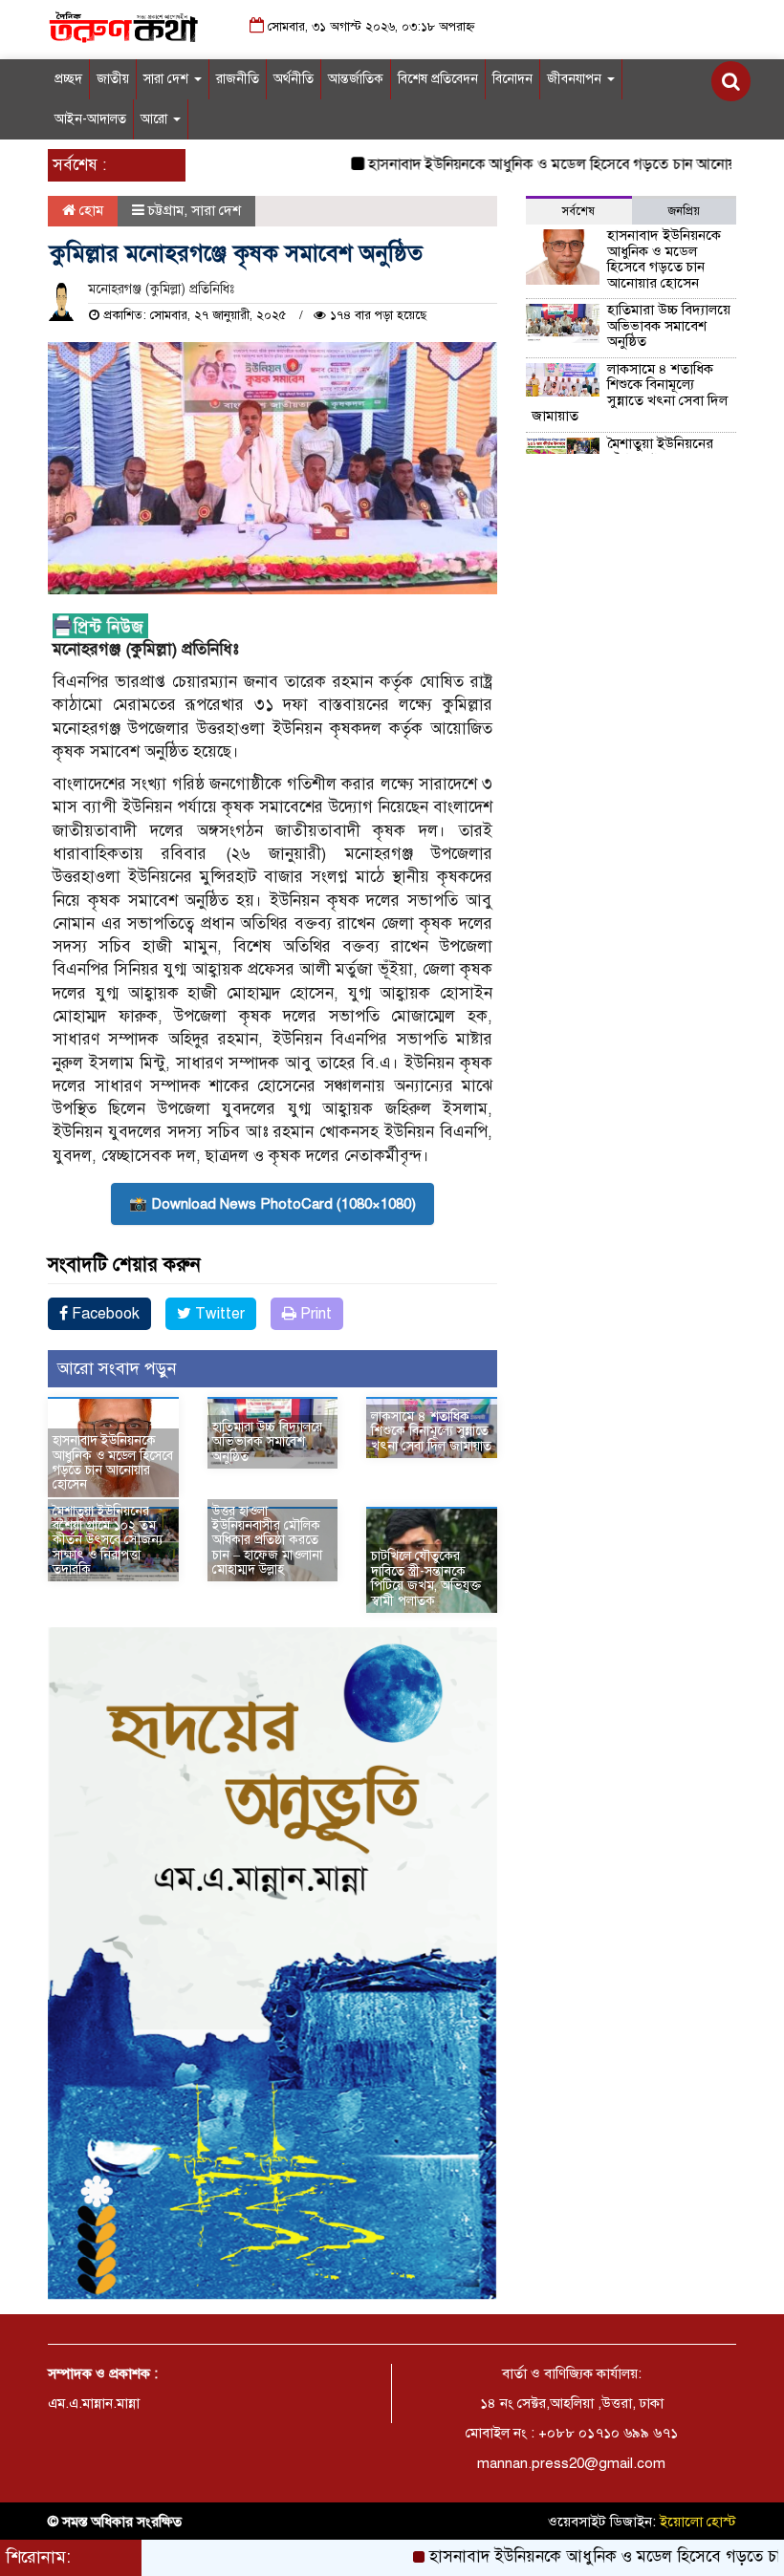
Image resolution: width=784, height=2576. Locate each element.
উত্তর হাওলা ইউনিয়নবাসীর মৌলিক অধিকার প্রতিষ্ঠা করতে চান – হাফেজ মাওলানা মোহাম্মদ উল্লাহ (267, 1541)
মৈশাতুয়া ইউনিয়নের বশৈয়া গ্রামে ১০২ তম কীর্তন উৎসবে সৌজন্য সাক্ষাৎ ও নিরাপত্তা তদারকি (108, 1541)
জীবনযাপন (576, 79)
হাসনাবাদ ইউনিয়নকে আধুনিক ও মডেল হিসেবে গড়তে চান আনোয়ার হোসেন (537, 164)
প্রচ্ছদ (68, 79)
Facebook (104, 1314)
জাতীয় (113, 79)
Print (314, 1314)
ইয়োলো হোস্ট (698, 2522)
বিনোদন (512, 79)
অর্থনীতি (294, 79)
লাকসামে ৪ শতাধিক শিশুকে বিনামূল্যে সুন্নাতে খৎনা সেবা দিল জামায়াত (431, 1431)
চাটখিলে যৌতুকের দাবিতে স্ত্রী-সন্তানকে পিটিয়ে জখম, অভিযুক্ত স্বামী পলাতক (426, 1578)
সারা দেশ (168, 79)
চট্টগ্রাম (166, 210)
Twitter (218, 1314)
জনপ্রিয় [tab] (684, 211)
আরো (156, 119)
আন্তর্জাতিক (356, 79)
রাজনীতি (238, 79)
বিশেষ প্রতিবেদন (438, 79)
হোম (89, 210)
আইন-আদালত (90, 119)
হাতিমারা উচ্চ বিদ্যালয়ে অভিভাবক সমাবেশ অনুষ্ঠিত (267, 1442)
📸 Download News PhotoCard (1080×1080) (272, 1204)
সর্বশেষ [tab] (578, 211)
